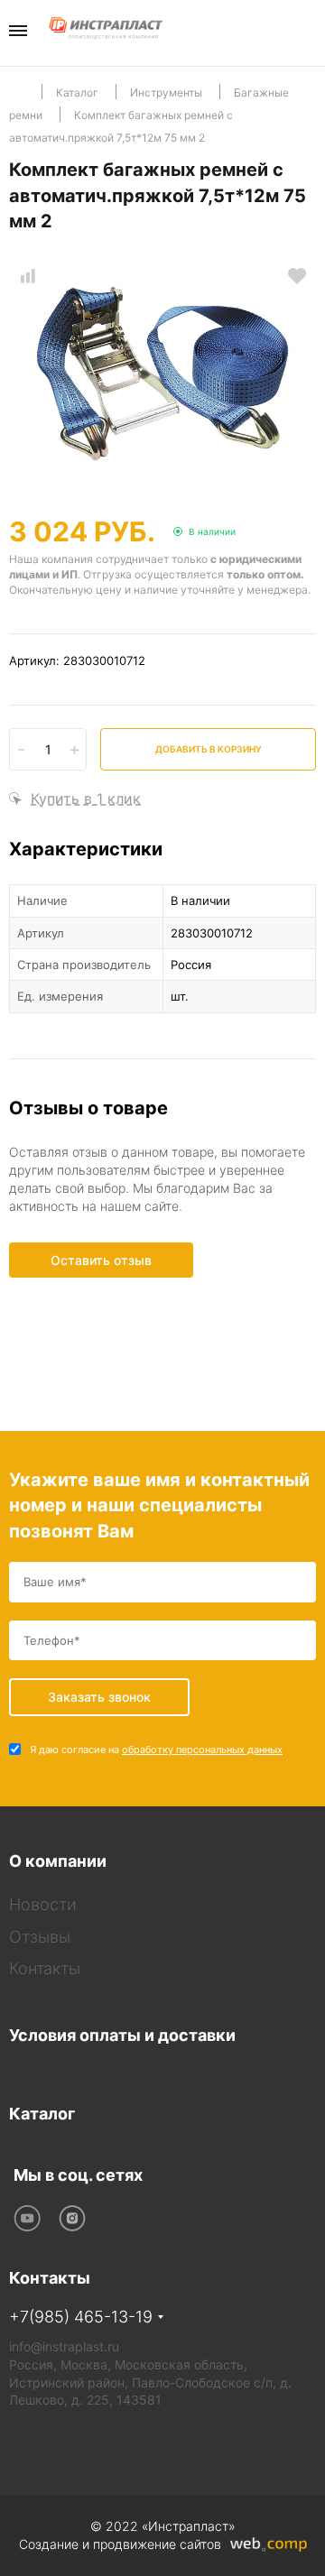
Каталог (42, 2114)
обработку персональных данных (202, 1750)
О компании (58, 1861)
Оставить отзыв (101, 1260)
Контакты (45, 1968)
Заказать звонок (310, 32)
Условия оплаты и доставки (122, 2035)
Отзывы (40, 1937)
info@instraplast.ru (64, 2346)
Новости (43, 1904)
